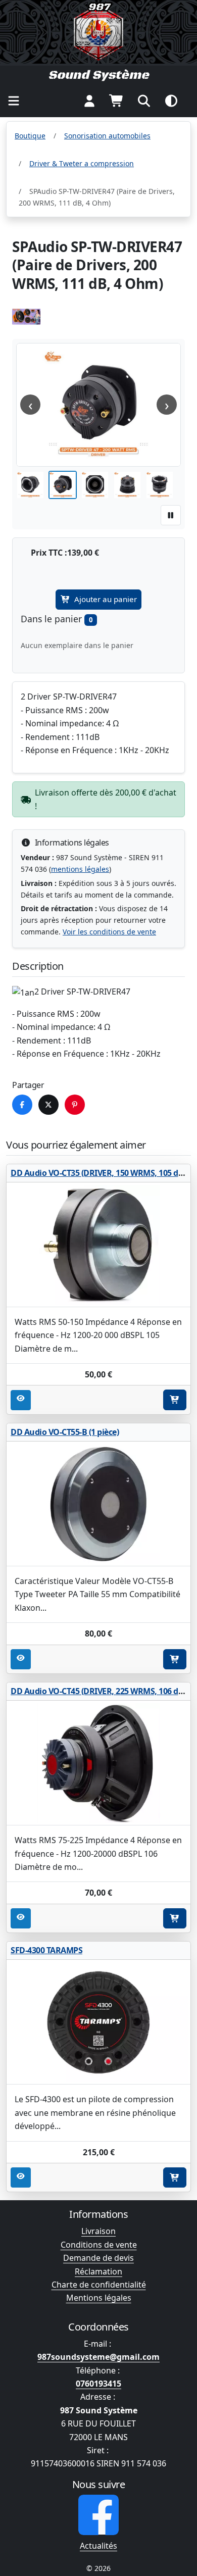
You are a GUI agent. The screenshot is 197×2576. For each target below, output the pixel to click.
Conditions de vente (99, 2245)
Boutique (30, 136)
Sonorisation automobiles (107, 136)
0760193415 (98, 2384)
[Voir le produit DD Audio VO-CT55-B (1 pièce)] (98, 1504)
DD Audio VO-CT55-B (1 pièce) (65, 1432)
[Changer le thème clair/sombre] (171, 101)
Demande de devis (98, 2258)
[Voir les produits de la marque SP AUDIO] (26, 317)
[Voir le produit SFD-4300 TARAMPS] (98, 2022)
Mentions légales (99, 2298)
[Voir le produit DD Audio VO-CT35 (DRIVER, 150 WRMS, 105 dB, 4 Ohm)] (98, 1245)
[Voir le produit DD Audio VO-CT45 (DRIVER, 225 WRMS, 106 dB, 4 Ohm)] (98, 1763)
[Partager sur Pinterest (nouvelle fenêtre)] (75, 1105)
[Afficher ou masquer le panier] (117, 101)
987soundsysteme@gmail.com (98, 2357)
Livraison (98, 2231)
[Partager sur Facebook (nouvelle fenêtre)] (22, 1105)
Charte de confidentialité (99, 2285)
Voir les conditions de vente (109, 932)
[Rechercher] (144, 101)
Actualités (98, 2546)
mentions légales (80, 869)
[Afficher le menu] (14, 101)
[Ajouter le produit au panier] (175, 1400)
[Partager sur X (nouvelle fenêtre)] (48, 1105)
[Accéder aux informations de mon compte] (89, 101)
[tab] (30, 485)
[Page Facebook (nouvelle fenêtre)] (98, 2515)
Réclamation (98, 2271)
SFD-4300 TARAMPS (46, 1950)
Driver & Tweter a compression (82, 163)
